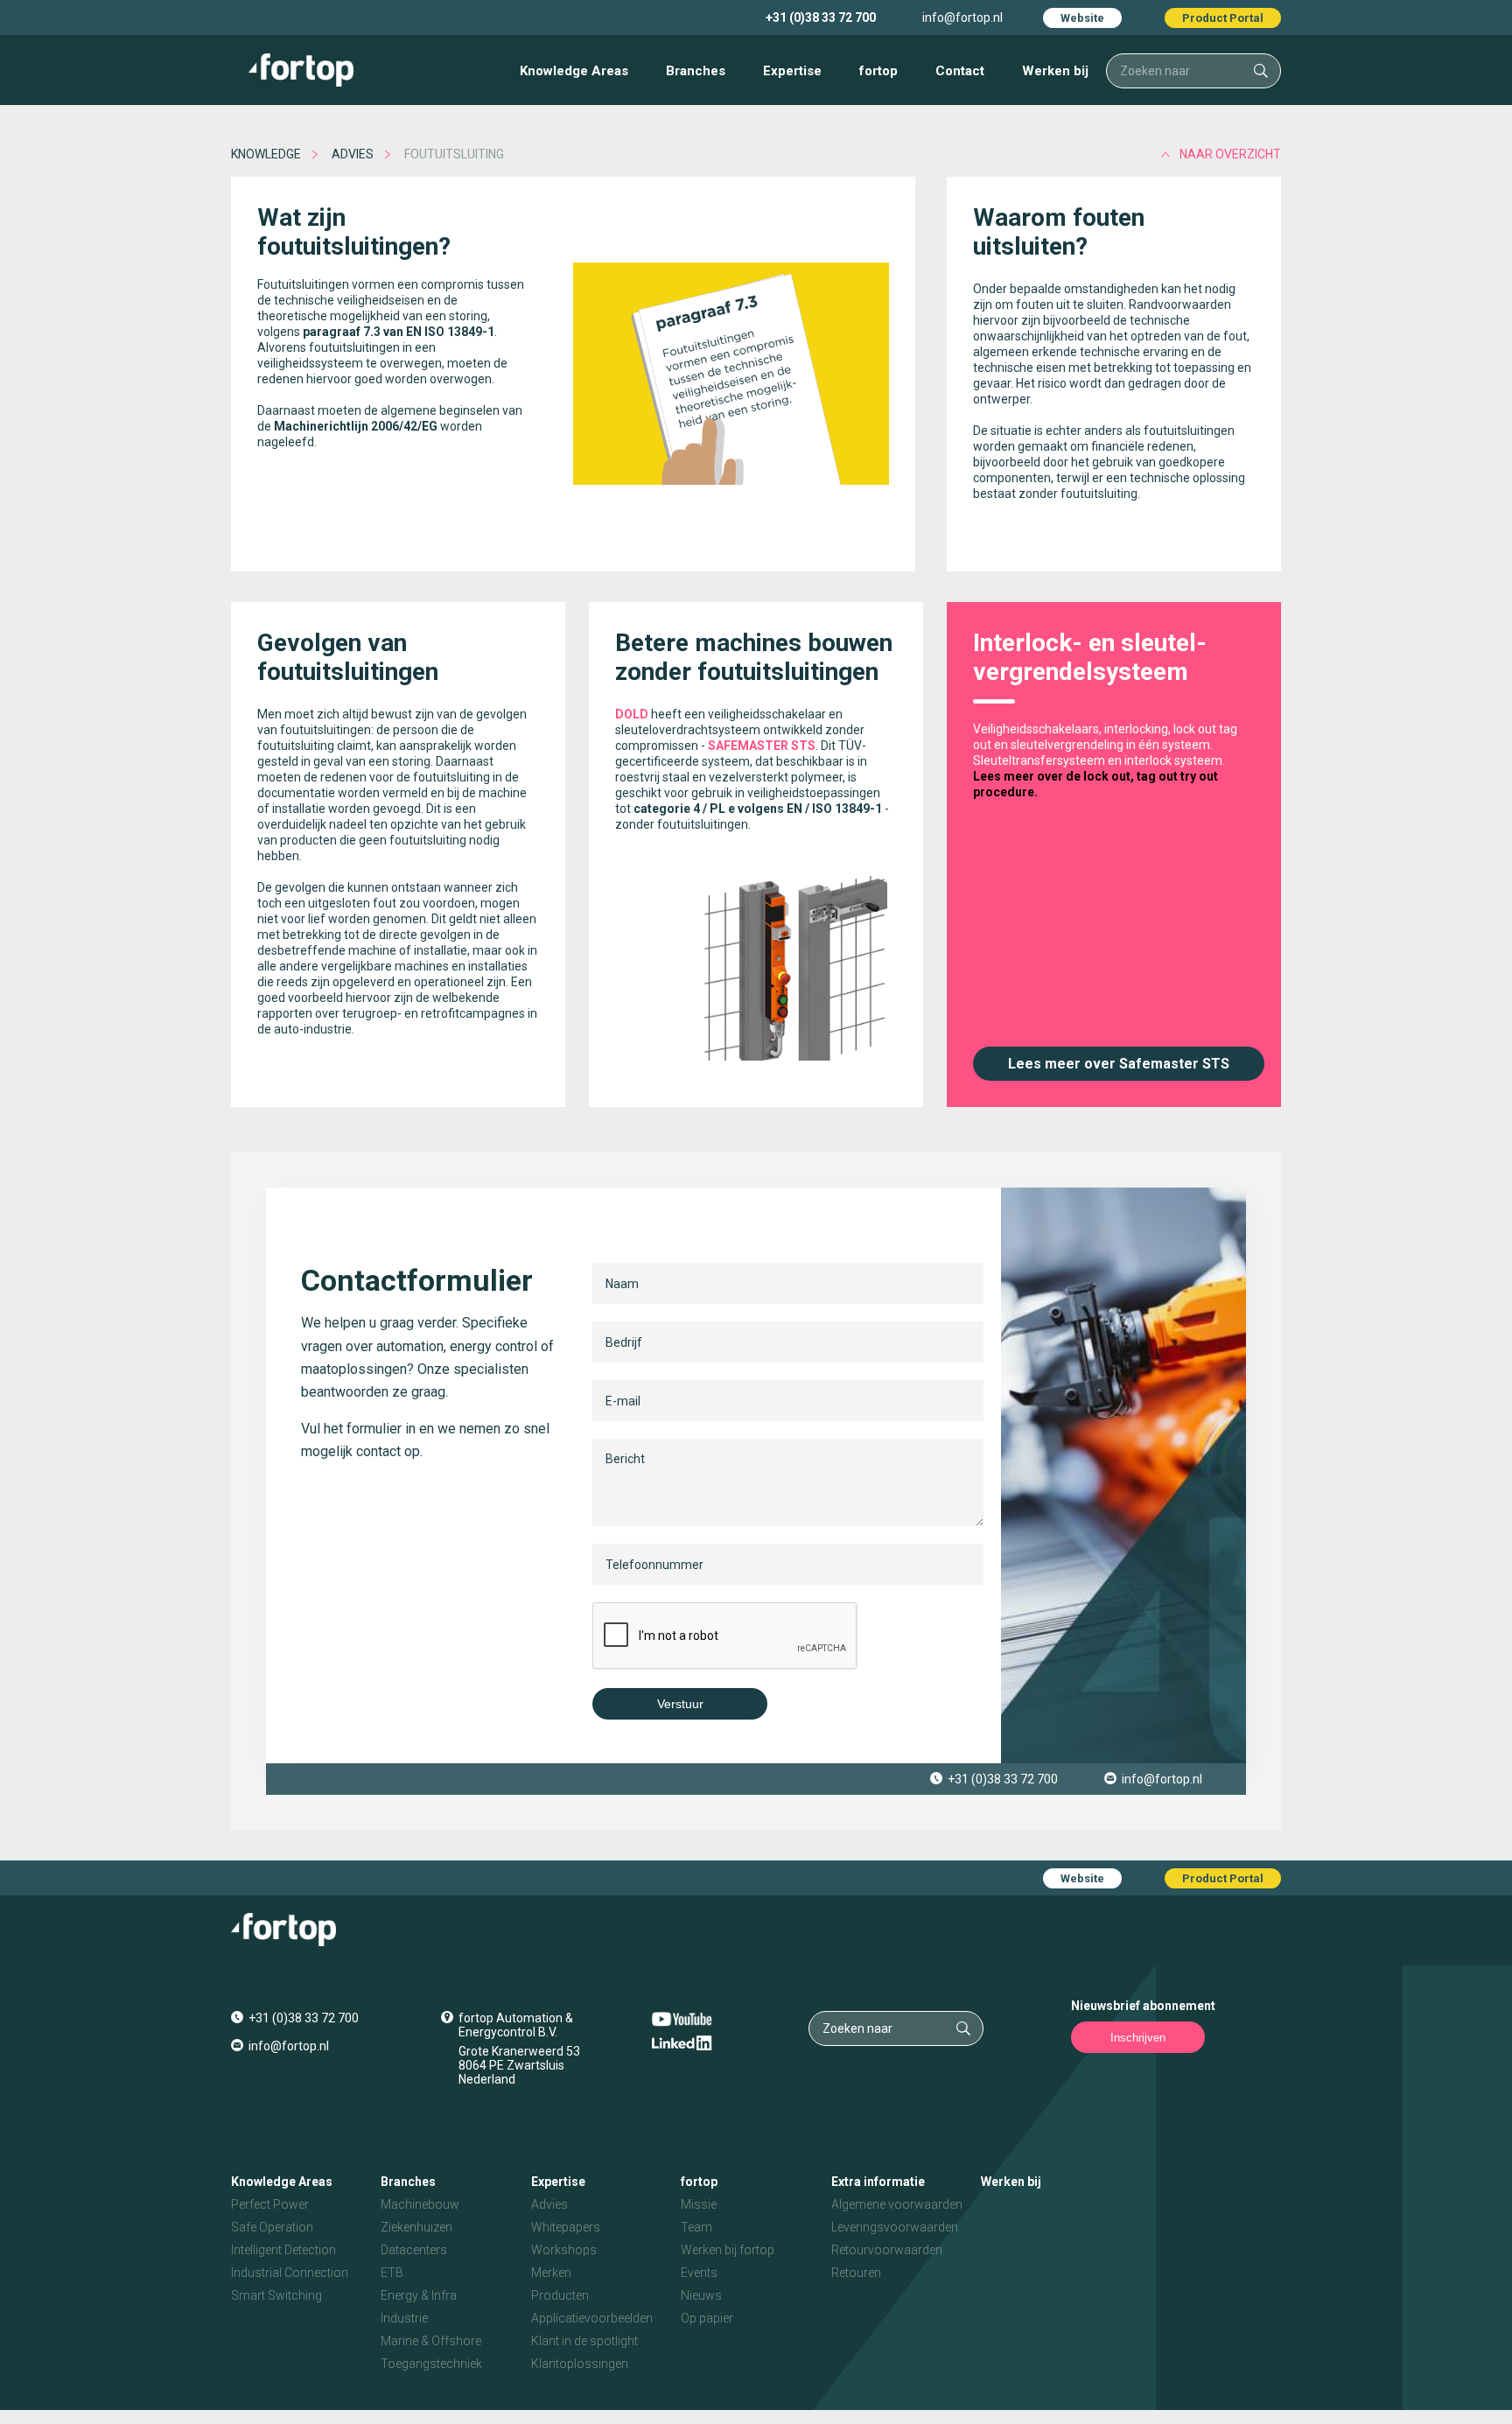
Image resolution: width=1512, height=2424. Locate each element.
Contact (960, 71)
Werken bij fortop (728, 2250)
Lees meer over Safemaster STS (1119, 1064)
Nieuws (701, 2295)
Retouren (856, 2273)
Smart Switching (276, 2295)
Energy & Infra (419, 2295)
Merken (551, 2273)
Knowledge (266, 154)
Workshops (564, 2250)
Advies (353, 154)
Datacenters (414, 2250)
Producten (560, 2295)
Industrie (404, 2318)
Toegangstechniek (431, 2364)
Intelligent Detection (283, 2250)
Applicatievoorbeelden (592, 2318)
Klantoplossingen (580, 2364)
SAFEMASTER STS (762, 746)
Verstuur (680, 1704)
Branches (696, 71)
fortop (878, 71)
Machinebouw (420, 2204)
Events (699, 2273)
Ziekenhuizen (416, 2227)
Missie (699, 2204)
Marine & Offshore (431, 2341)
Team (696, 2227)
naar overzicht (1230, 154)
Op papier (707, 2318)
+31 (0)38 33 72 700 (821, 18)
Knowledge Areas (574, 71)
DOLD (632, 714)
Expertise (792, 71)
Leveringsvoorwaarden (895, 2227)
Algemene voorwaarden (897, 2204)
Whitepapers (566, 2227)
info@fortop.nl (962, 18)
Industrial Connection (290, 2273)
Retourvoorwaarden (887, 2250)
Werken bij (1055, 71)
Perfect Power (270, 2204)
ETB (392, 2273)
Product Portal (1223, 18)
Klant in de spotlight (584, 2341)
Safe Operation (272, 2227)
